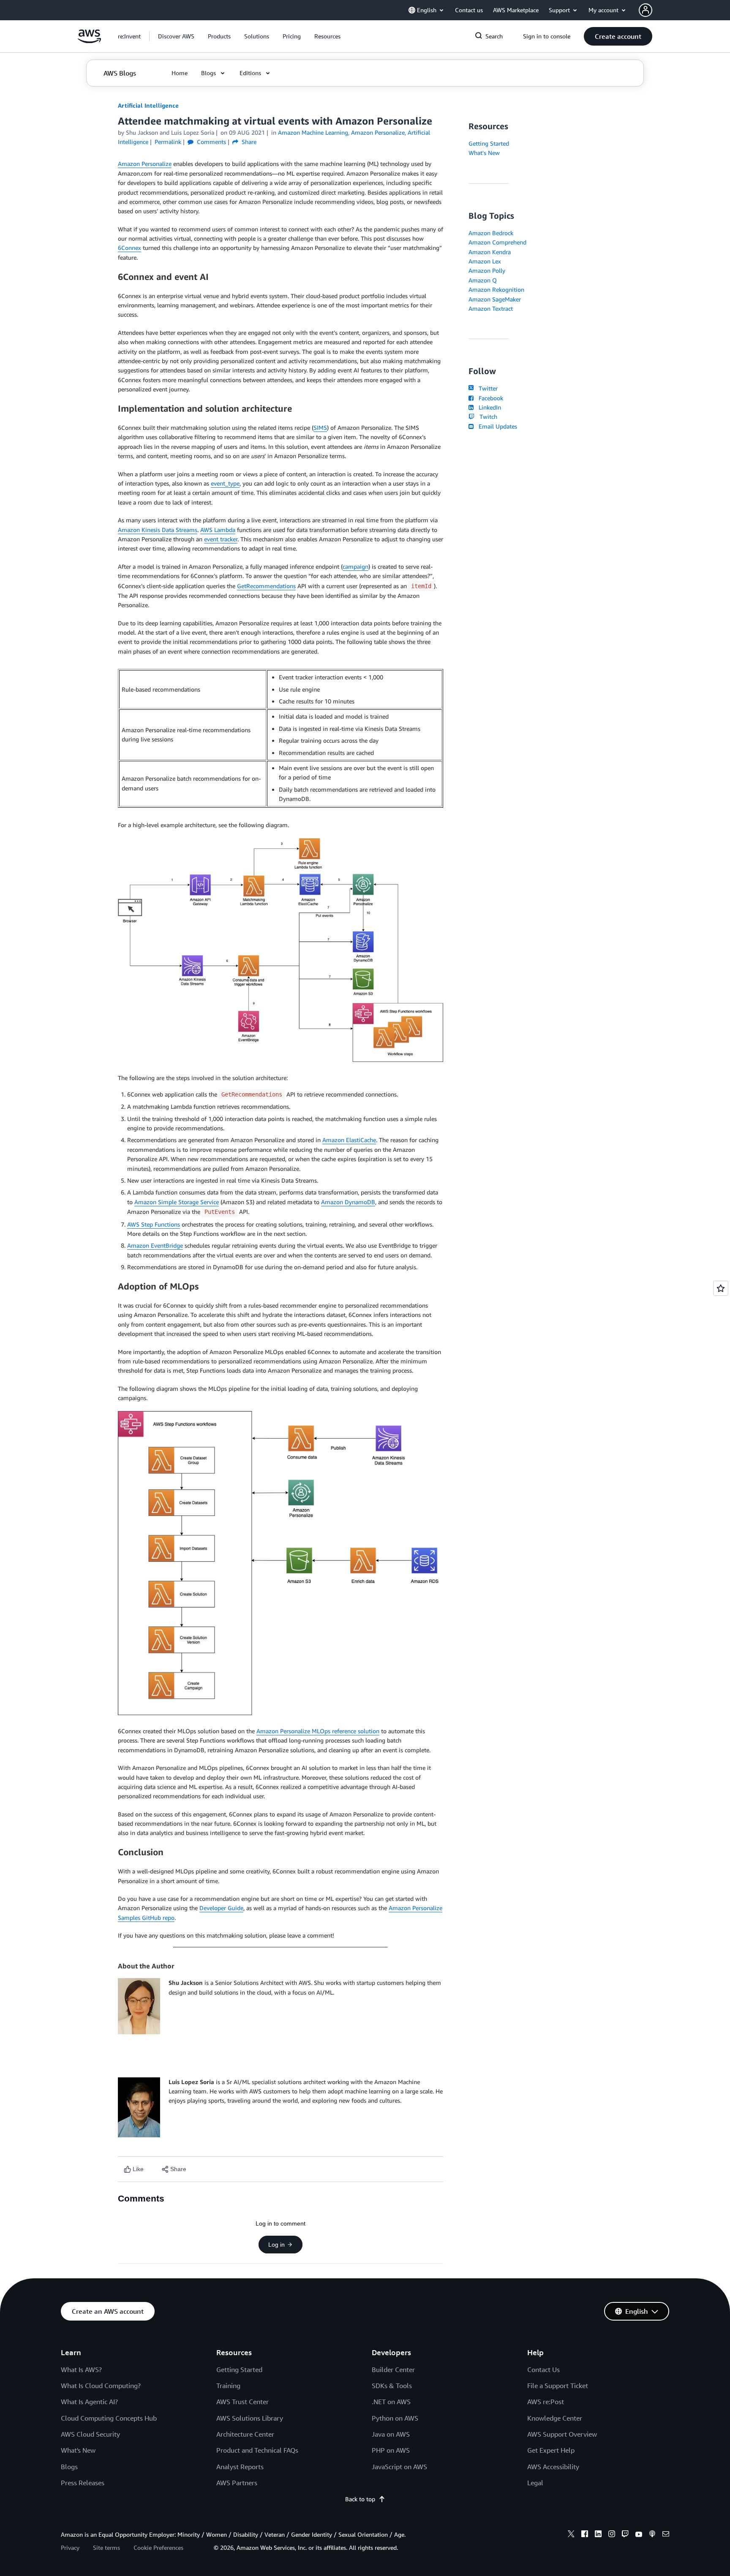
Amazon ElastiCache (349, 1140)
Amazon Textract (491, 308)
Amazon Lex (485, 261)
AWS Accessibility (553, 2467)
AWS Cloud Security (90, 2434)
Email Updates (496, 426)
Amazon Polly (487, 270)
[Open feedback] (721, 1288)
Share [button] (248, 142)
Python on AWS (395, 2418)
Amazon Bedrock (491, 233)
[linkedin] (598, 2535)
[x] (571, 2535)
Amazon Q (483, 280)
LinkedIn (488, 407)
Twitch (487, 417)
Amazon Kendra (490, 252)
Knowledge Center (555, 2418)
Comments (211, 142)
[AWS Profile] (646, 10)
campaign (355, 566)
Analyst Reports (240, 2467)
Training (228, 2386)
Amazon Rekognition (496, 289)
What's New (484, 153)
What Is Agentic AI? (89, 2402)
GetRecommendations (266, 586)
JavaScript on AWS (399, 2467)
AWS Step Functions (154, 1224)
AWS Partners (237, 2483)
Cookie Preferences (158, 2547)
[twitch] (625, 2535)
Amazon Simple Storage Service (177, 1202)
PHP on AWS (391, 2450)
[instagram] (612, 2535)
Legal (535, 2483)
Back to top (360, 2499)
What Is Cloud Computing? (101, 2386)
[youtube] (639, 2535)
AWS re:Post (546, 2402)
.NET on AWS (391, 2402)
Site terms (106, 2547)
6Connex (129, 248)
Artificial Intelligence (148, 105)
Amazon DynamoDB (348, 1202)
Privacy (70, 2547)
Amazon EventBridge (155, 1245)
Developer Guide (221, 1908)
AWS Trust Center (242, 2402)
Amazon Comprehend (497, 242)
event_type (225, 483)
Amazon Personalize (145, 164)
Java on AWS (391, 2434)
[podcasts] (652, 2535)
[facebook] (585, 2535)
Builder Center (393, 2370)
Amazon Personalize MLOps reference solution (318, 1731)
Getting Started (489, 143)
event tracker (221, 539)
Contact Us (543, 2370)
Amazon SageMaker (495, 299)
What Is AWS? (81, 2370)
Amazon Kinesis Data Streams (158, 530)
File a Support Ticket (558, 2386)
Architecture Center (245, 2434)
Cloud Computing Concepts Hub (109, 2418)
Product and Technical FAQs (257, 2450)
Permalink (168, 142)
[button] (176, 36)
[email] (666, 2535)
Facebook (489, 398)
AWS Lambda (218, 530)
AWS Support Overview (562, 2434)
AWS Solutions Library (250, 2418)
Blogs (69, 2467)
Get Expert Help (551, 2450)
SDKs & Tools (392, 2386)
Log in (276, 2245)
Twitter (486, 388)
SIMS (320, 428)
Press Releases (83, 2483)
